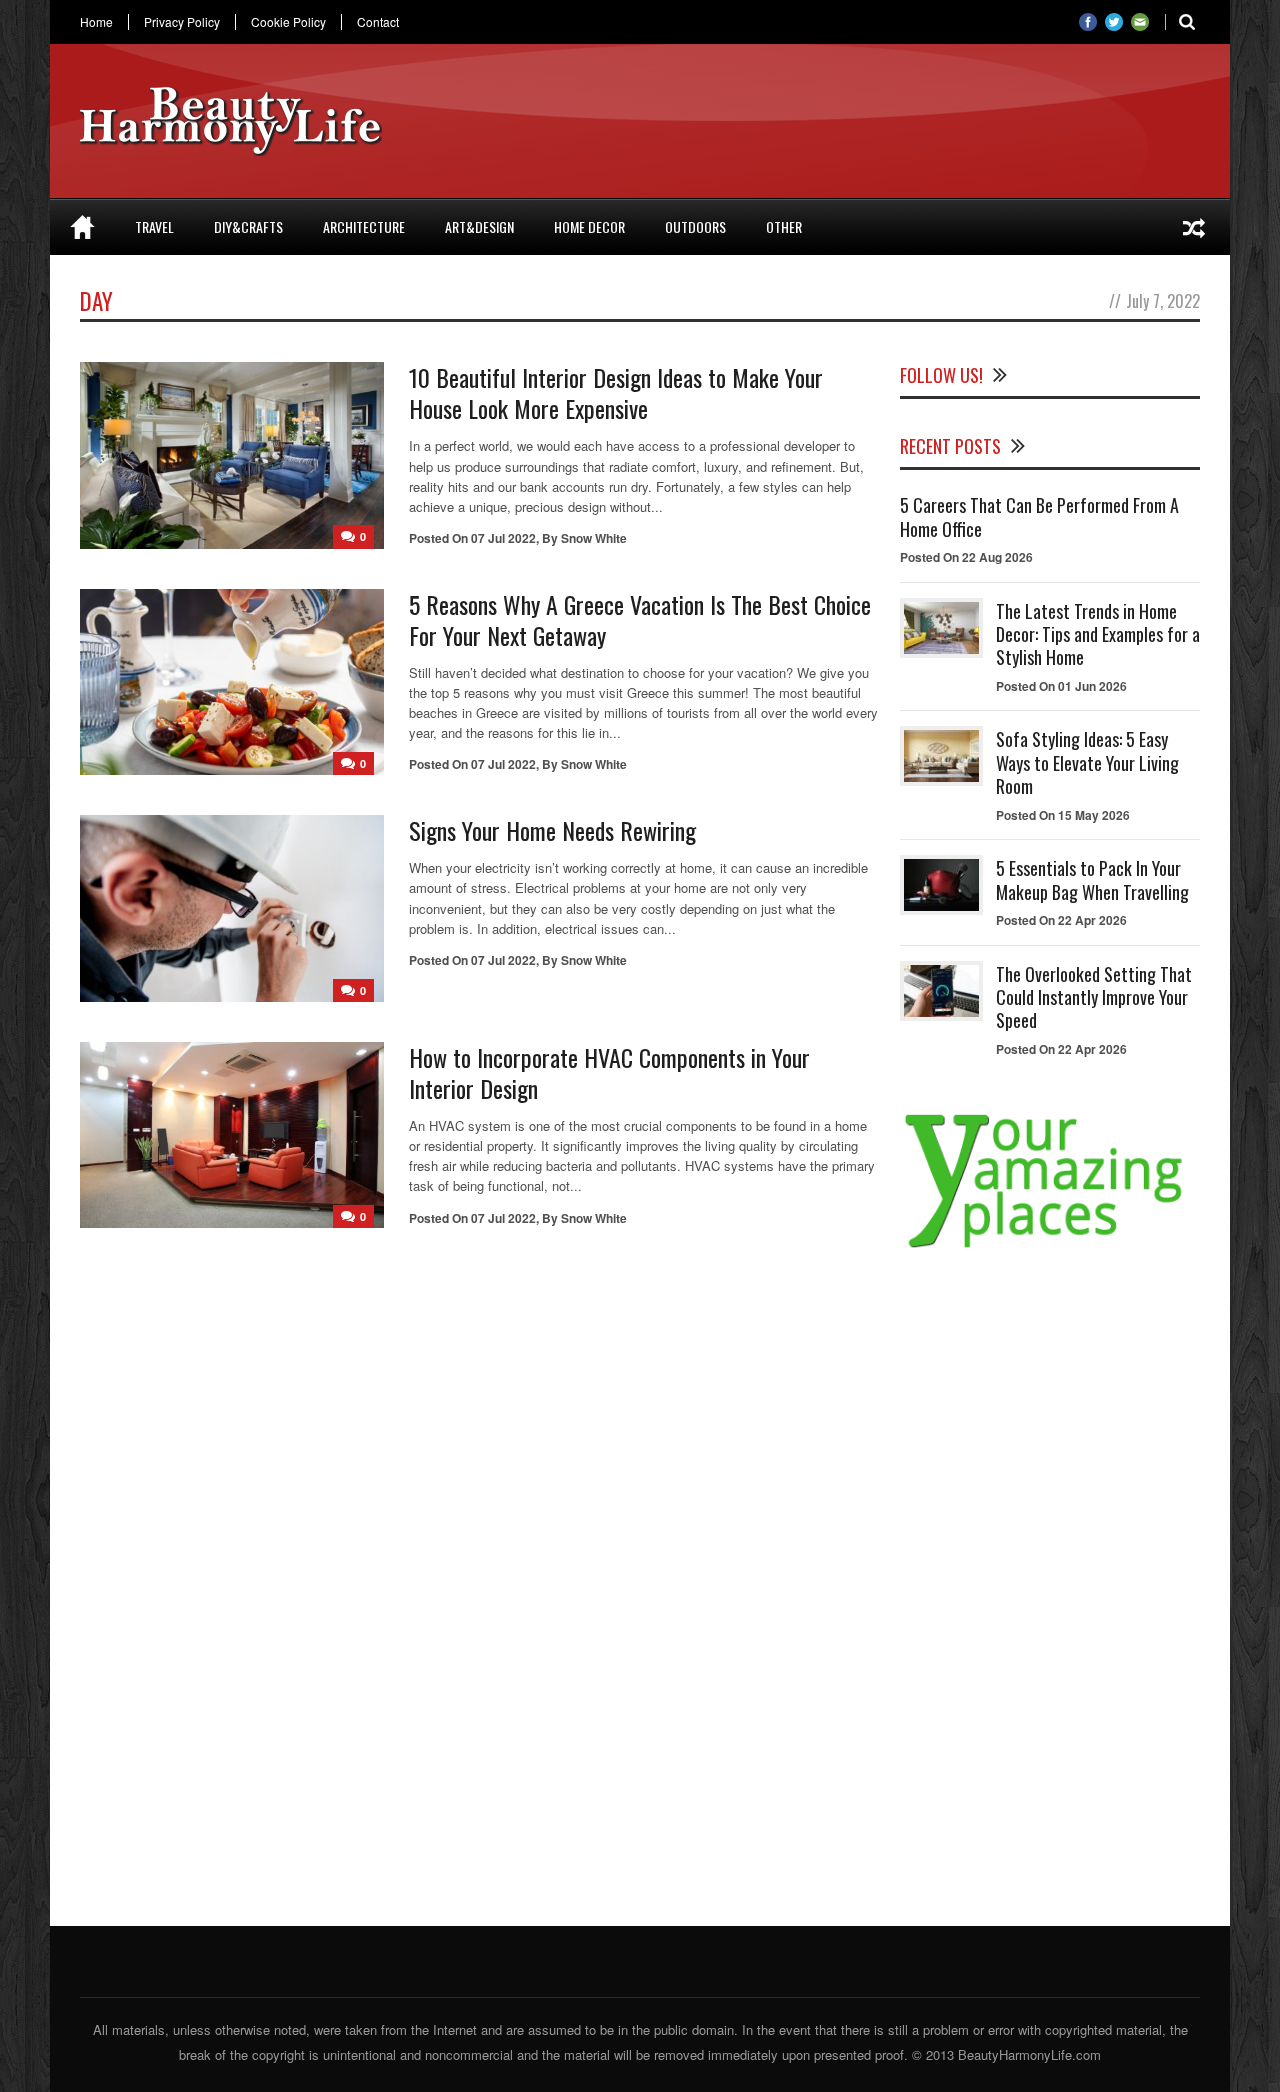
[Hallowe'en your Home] (1194, 227)
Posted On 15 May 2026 (1063, 815)
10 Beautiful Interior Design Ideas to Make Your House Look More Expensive (616, 392)
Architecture (364, 226)
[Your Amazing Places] (1050, 1247)
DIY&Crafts (248, 226)
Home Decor (589, 226)
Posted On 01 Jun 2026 (1061, 686)
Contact (378, 22)
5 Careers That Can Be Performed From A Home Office (1039, 516)
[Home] (82, 227)
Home (96, 22)
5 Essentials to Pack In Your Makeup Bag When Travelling (1092, 879)
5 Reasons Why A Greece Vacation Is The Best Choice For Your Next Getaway (640, 619)
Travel (154, 226)
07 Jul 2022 (503, 538)
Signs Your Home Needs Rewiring (552, 830)
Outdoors (695, 226)
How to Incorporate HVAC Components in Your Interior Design (609, 1072)
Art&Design (479, 226)
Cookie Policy (288, 22)
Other (784, 226)
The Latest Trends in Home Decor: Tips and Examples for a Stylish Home (1098, 634)
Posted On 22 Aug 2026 (966, 557)
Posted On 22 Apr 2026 (1061, 920)
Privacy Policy (182, 22)
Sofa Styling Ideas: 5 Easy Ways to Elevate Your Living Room (1087, 762)
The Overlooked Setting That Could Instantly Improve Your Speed (1094, 997)
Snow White (594, 538)
